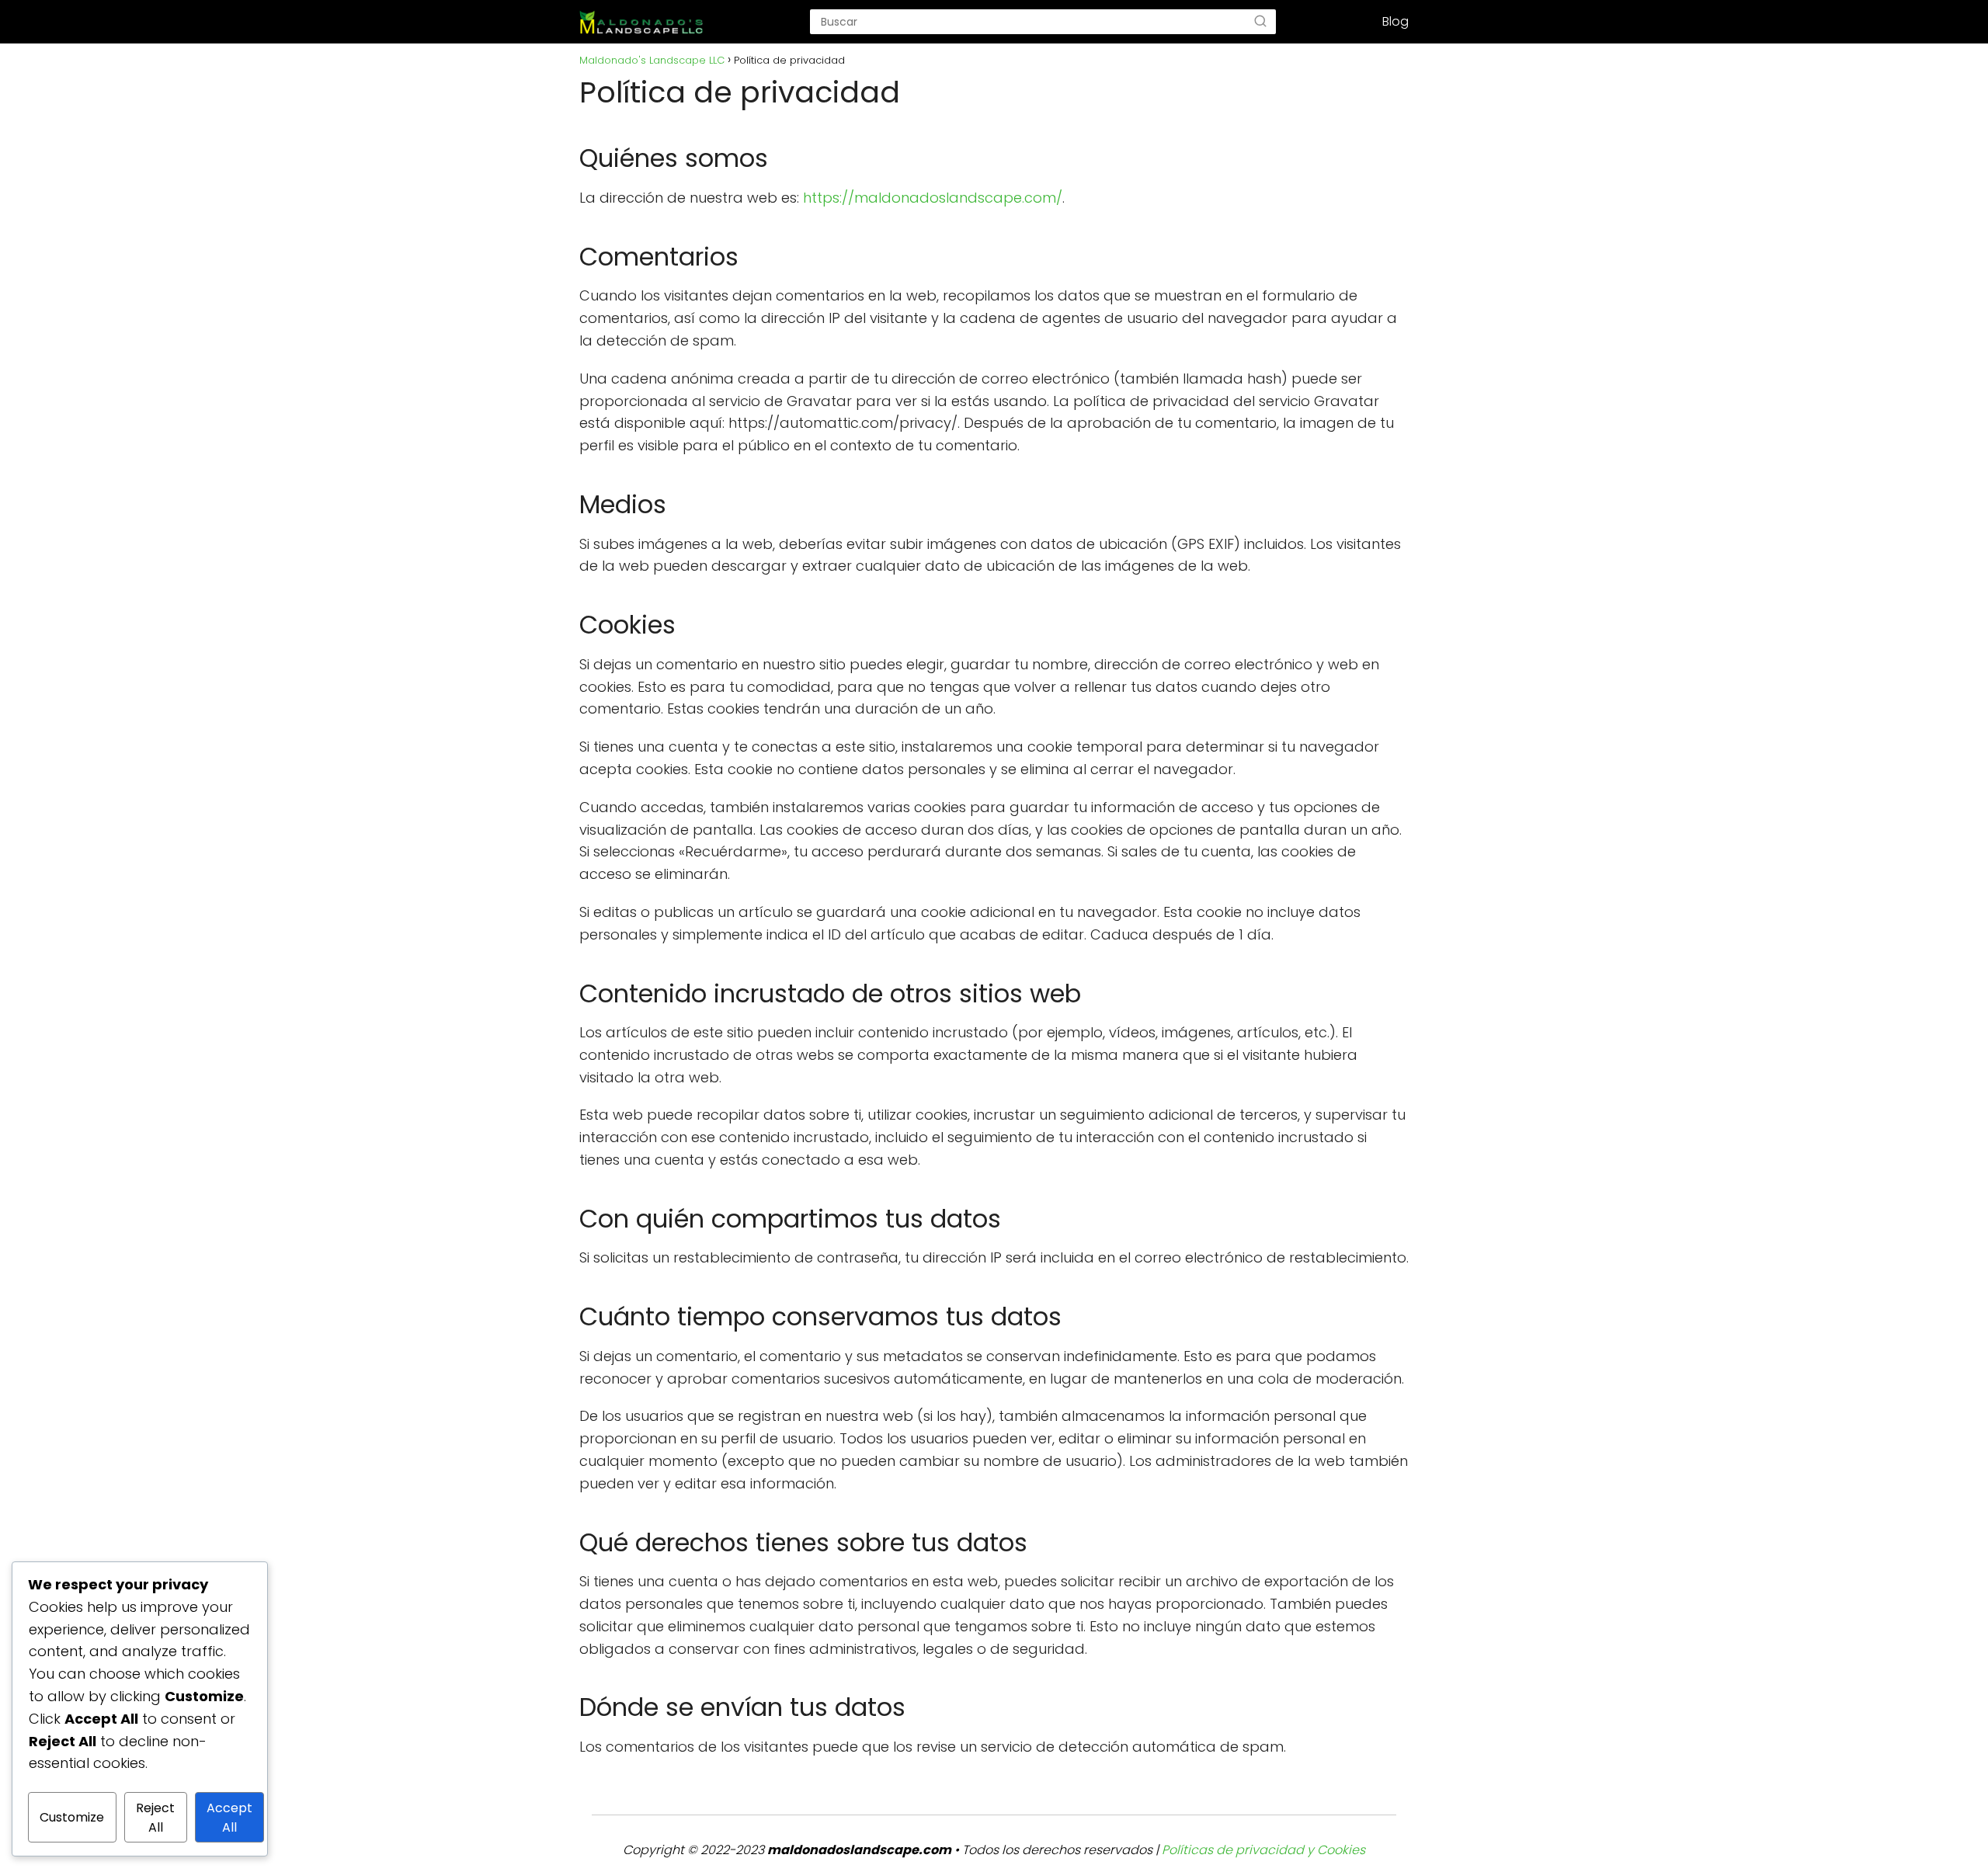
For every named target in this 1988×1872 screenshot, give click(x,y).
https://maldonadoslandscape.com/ (933, 198)
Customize (72, 1817)
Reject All (155, 1818)
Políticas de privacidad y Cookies (1263, 1850)
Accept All (229, 1818)
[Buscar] (1260, 22)
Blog (1395, 21)
